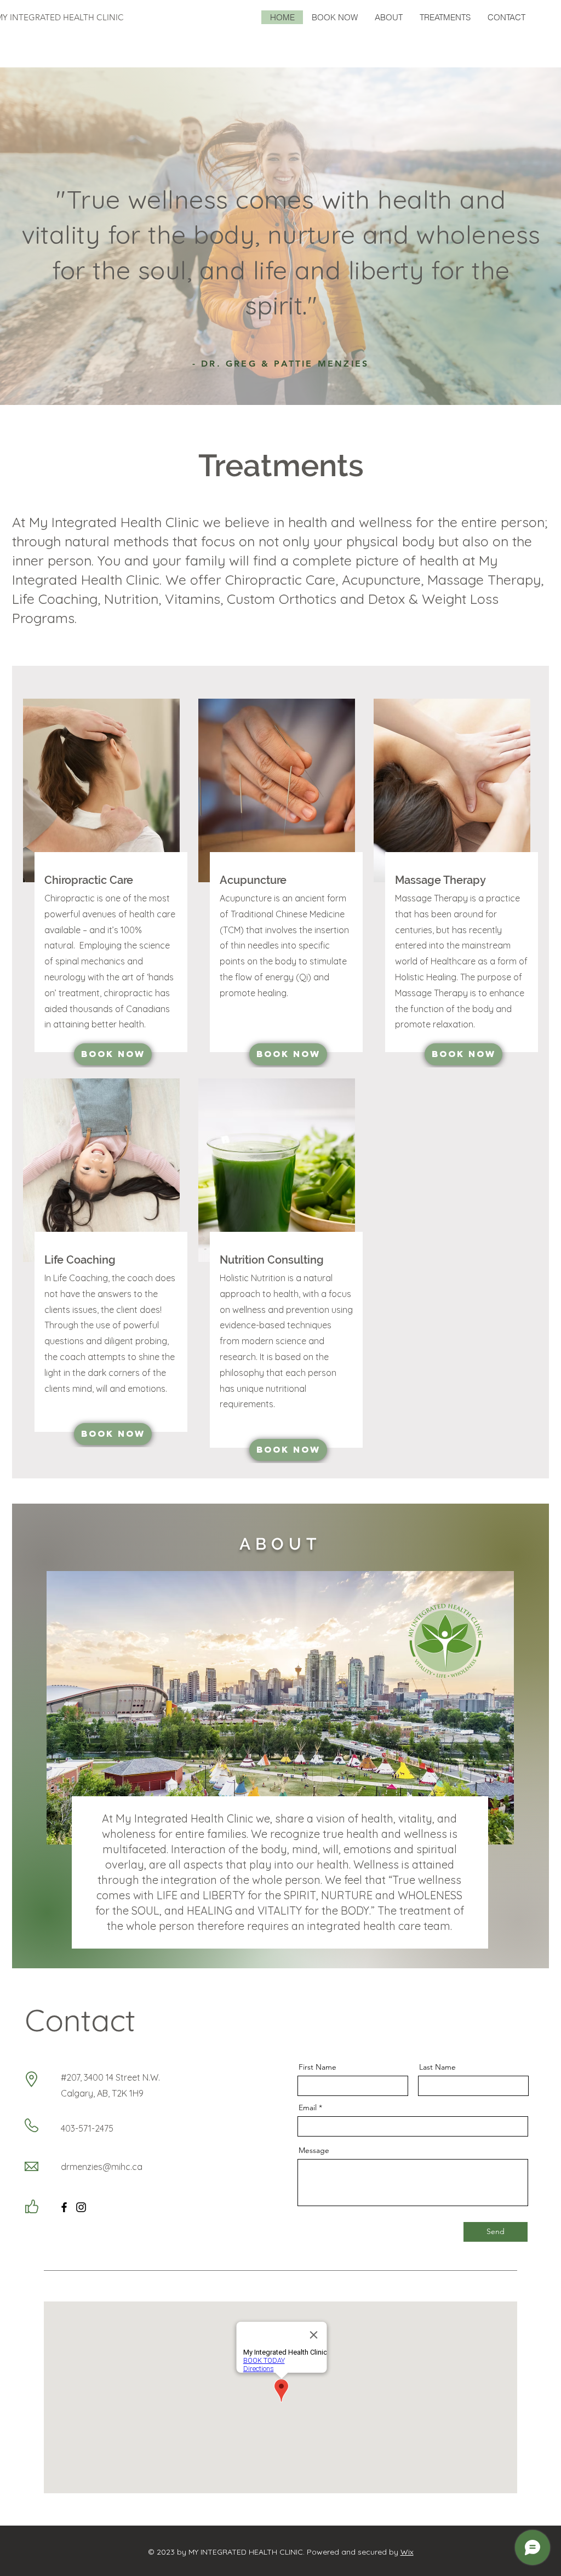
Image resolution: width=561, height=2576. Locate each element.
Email (308, 2107)
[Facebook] (64, 2207)
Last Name (437, 2067)
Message (314, 2150)
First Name (317, 2067)
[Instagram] (81, 2207)
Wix (407, 2552)
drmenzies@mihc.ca (102, 2167)
